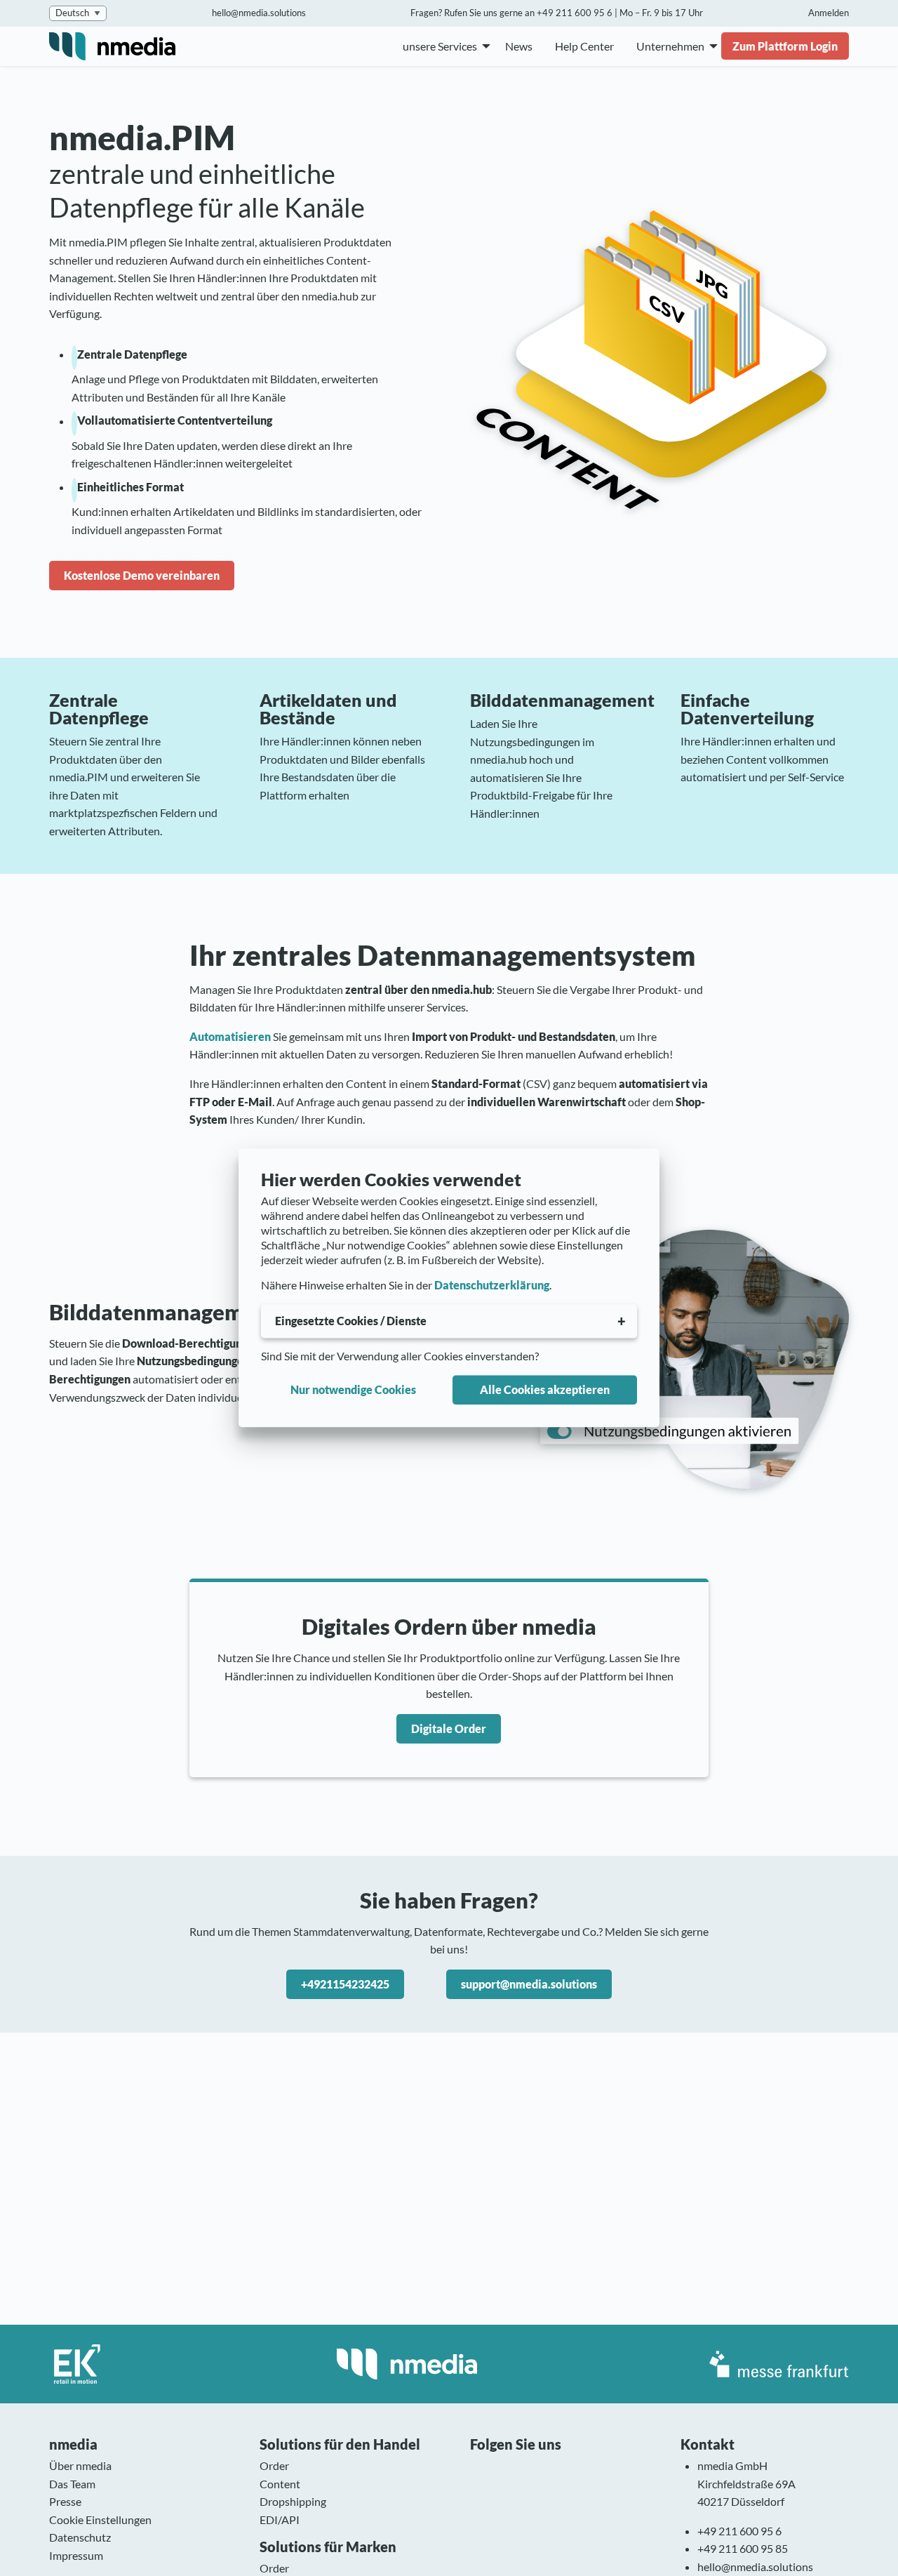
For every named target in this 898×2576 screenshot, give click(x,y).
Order (274, 2465)
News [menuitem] (519, 46)
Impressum (76, 2555)
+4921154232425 (345, 1984)
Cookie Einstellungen (100, 2519)
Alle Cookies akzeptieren (545, 1389)
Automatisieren (230, 1036)
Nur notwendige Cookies (353, 1389)
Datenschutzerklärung (492, 1286)
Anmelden (829, 13)
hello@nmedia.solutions (259, 13)
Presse (65, 2501)
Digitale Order (449, 1728)
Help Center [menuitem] (584, 46)
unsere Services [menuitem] (440, 46)
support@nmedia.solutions (529, 1984)
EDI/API (280, 2519)
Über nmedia (80, 2465)
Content (280, 2484)
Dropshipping (293, 2501)
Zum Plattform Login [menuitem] (785, 46)
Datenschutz (80, 2537)
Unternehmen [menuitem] (670, 46)
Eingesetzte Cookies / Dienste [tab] (351, 1321)
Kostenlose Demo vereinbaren (142, 575)
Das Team (72, 2484)
